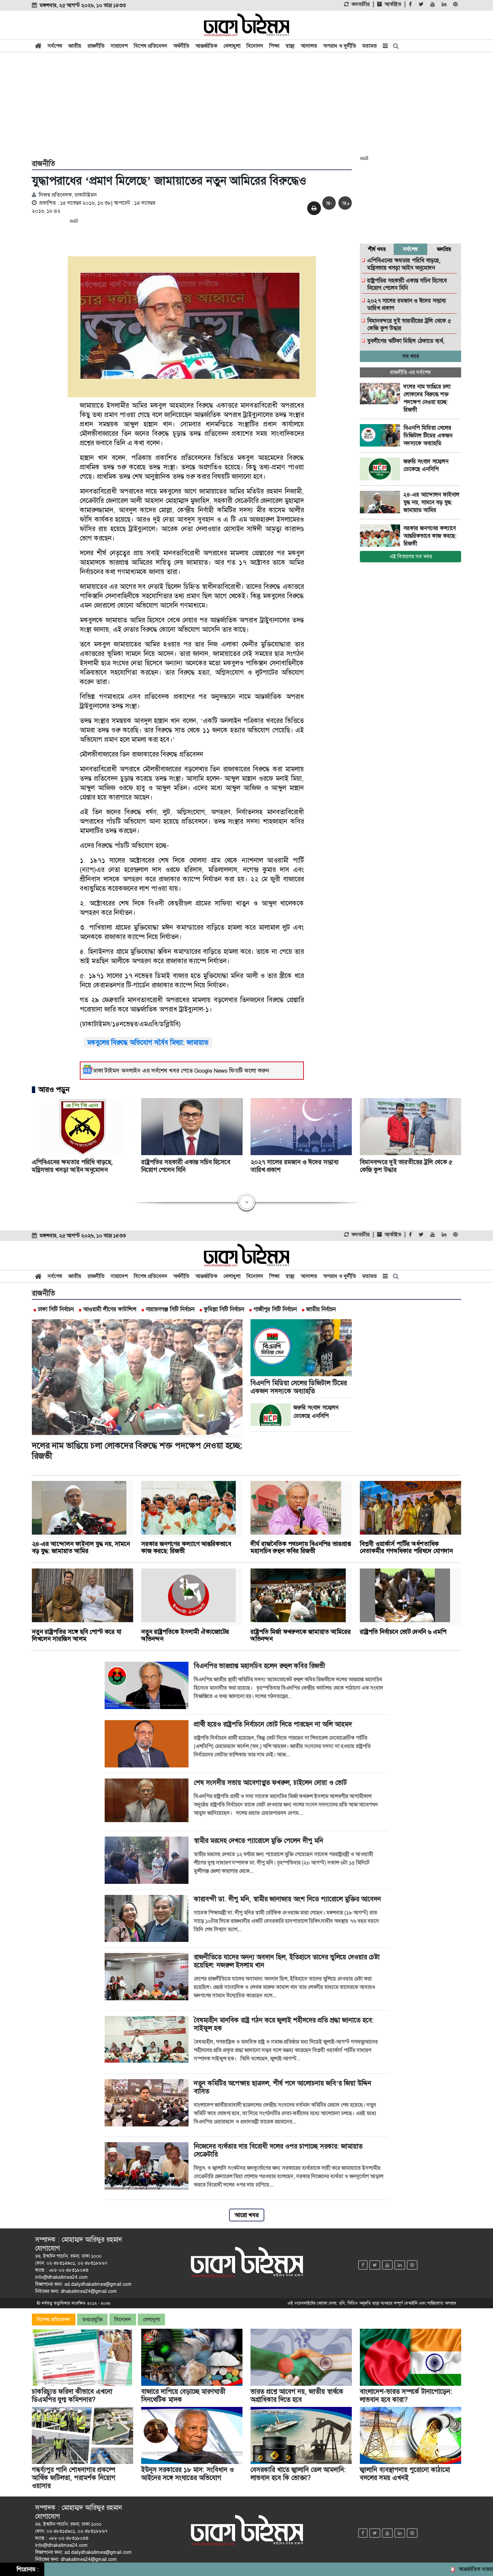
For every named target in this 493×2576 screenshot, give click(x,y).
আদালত (309, 46)
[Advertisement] (246, 105)
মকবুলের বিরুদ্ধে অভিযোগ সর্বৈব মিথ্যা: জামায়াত (148, 1042)
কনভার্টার (361, 4)
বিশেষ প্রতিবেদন (151, 46)
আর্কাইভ (393, 4)
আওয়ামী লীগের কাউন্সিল (110, 1309)
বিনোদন (255, 46)
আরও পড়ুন (54, 1090)
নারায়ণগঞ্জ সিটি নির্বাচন (170, 1309)
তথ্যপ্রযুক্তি (92, 2320)
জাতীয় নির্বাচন (321, 1309)
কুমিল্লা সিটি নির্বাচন (224, 1309)
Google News (211, 1071)
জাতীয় (75, 46)
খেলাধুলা (232, 46)
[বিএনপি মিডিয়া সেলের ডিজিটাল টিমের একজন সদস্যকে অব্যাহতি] (382, 435)
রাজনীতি (96, 46)
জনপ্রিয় (444, 249)
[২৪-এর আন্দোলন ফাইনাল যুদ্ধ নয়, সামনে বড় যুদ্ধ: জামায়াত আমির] (382, 502)
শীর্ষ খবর (377, 249)
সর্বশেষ (55, 46)
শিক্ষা (274, 46)
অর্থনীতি (181, 46)
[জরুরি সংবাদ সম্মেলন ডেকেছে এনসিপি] (382, 469)
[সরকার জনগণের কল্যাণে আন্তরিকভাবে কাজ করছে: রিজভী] (382, 536)
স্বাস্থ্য (290, 46)
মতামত (370, 46)
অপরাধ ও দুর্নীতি (340, 46)
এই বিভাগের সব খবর (411, 556)
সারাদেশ (119, 46)
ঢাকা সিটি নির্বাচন (56, 1309)
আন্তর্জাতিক (206, 46)
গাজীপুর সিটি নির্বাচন (275, 1309)
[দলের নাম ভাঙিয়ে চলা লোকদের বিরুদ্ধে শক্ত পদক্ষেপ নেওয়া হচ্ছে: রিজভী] (382, 394)
